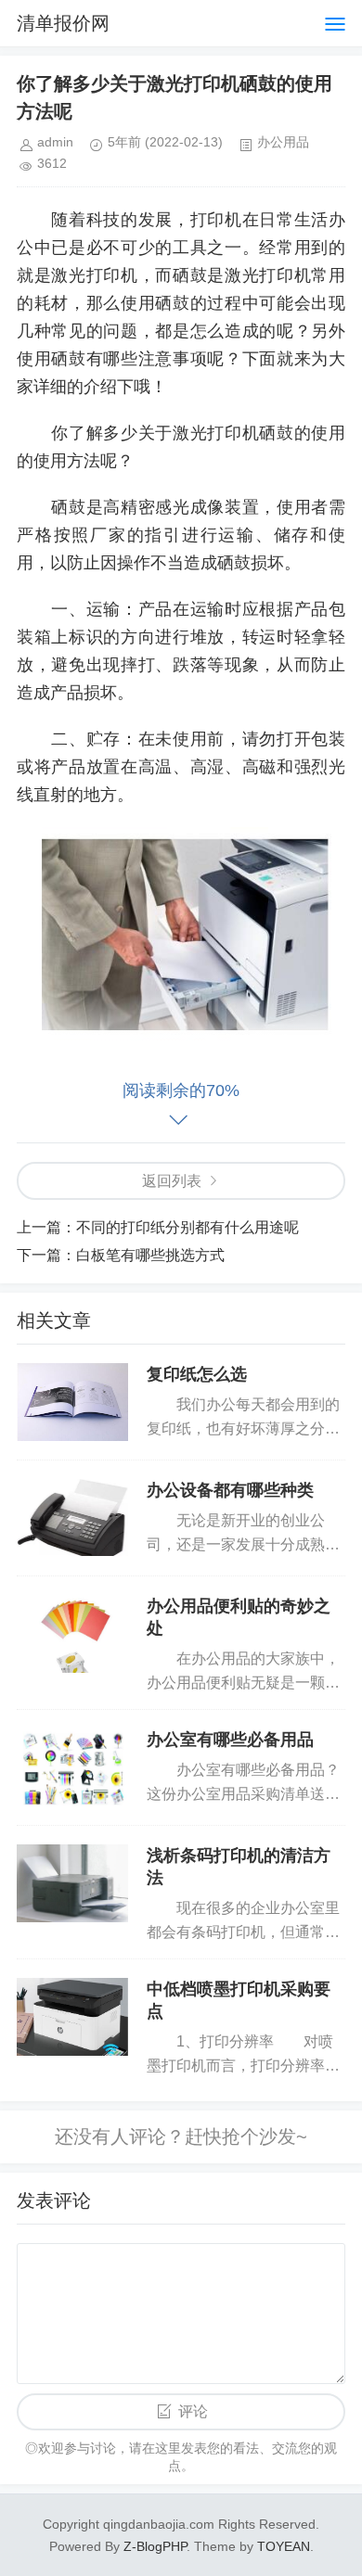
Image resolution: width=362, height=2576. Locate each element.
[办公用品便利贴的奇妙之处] (72, 1634)
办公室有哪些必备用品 (230, 1740)
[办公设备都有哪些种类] (72, 1518)
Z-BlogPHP (155, 2546)
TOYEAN (284, 2546)
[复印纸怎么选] (72, 1402)
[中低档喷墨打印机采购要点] (72, 2017)
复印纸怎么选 (197, 1374)
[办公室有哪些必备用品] (72, 1767)
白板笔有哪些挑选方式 (150, 1255)
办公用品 (283, 142)
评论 (193, 2411)
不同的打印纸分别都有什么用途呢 (187, 1227)
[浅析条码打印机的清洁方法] (72, 1883)
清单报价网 (63, 23)
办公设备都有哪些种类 (230, 1490)
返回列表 (172, 1181)
